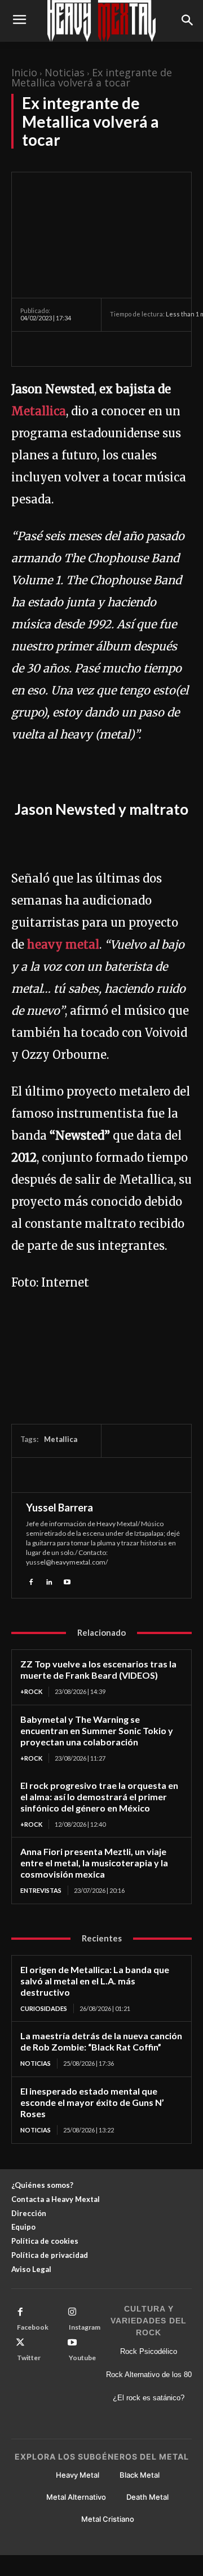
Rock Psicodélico (149, 2351)
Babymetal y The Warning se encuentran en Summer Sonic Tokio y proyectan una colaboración (97, 1730)
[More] (136, 349)
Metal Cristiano (108, 2519)
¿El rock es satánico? (149, 2398)
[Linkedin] (49, 1580)
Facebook (33, 2327)
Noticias (65, 72)
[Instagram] (72, 2312)
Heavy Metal (78, 2475)
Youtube (82, 2358)
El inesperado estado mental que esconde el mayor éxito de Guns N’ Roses (92, 2102)
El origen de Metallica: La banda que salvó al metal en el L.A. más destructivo (95, 1981)
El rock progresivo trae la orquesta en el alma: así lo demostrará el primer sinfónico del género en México (99, 1797)
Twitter (29, 2358)
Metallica (39, 411)
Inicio (24, 72)
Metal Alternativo (76, 2497)
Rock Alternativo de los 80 (149, 2375)
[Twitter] (58, 349)
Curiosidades (44, 2008)
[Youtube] (67, 1580)
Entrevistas (41, 1890)
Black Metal (140, 2475)
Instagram (85, 2327)
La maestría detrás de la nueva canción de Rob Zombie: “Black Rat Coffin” (101, 2041)
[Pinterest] (83, 349)
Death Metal (147, 2497)
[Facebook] (32, 349)
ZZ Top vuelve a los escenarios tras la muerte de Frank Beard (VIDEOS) (98, 1669)
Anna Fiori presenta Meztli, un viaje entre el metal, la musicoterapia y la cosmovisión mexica (94, 1863)
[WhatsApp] (109, 349)
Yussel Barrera (59, 1508)
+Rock (31, 1691)
